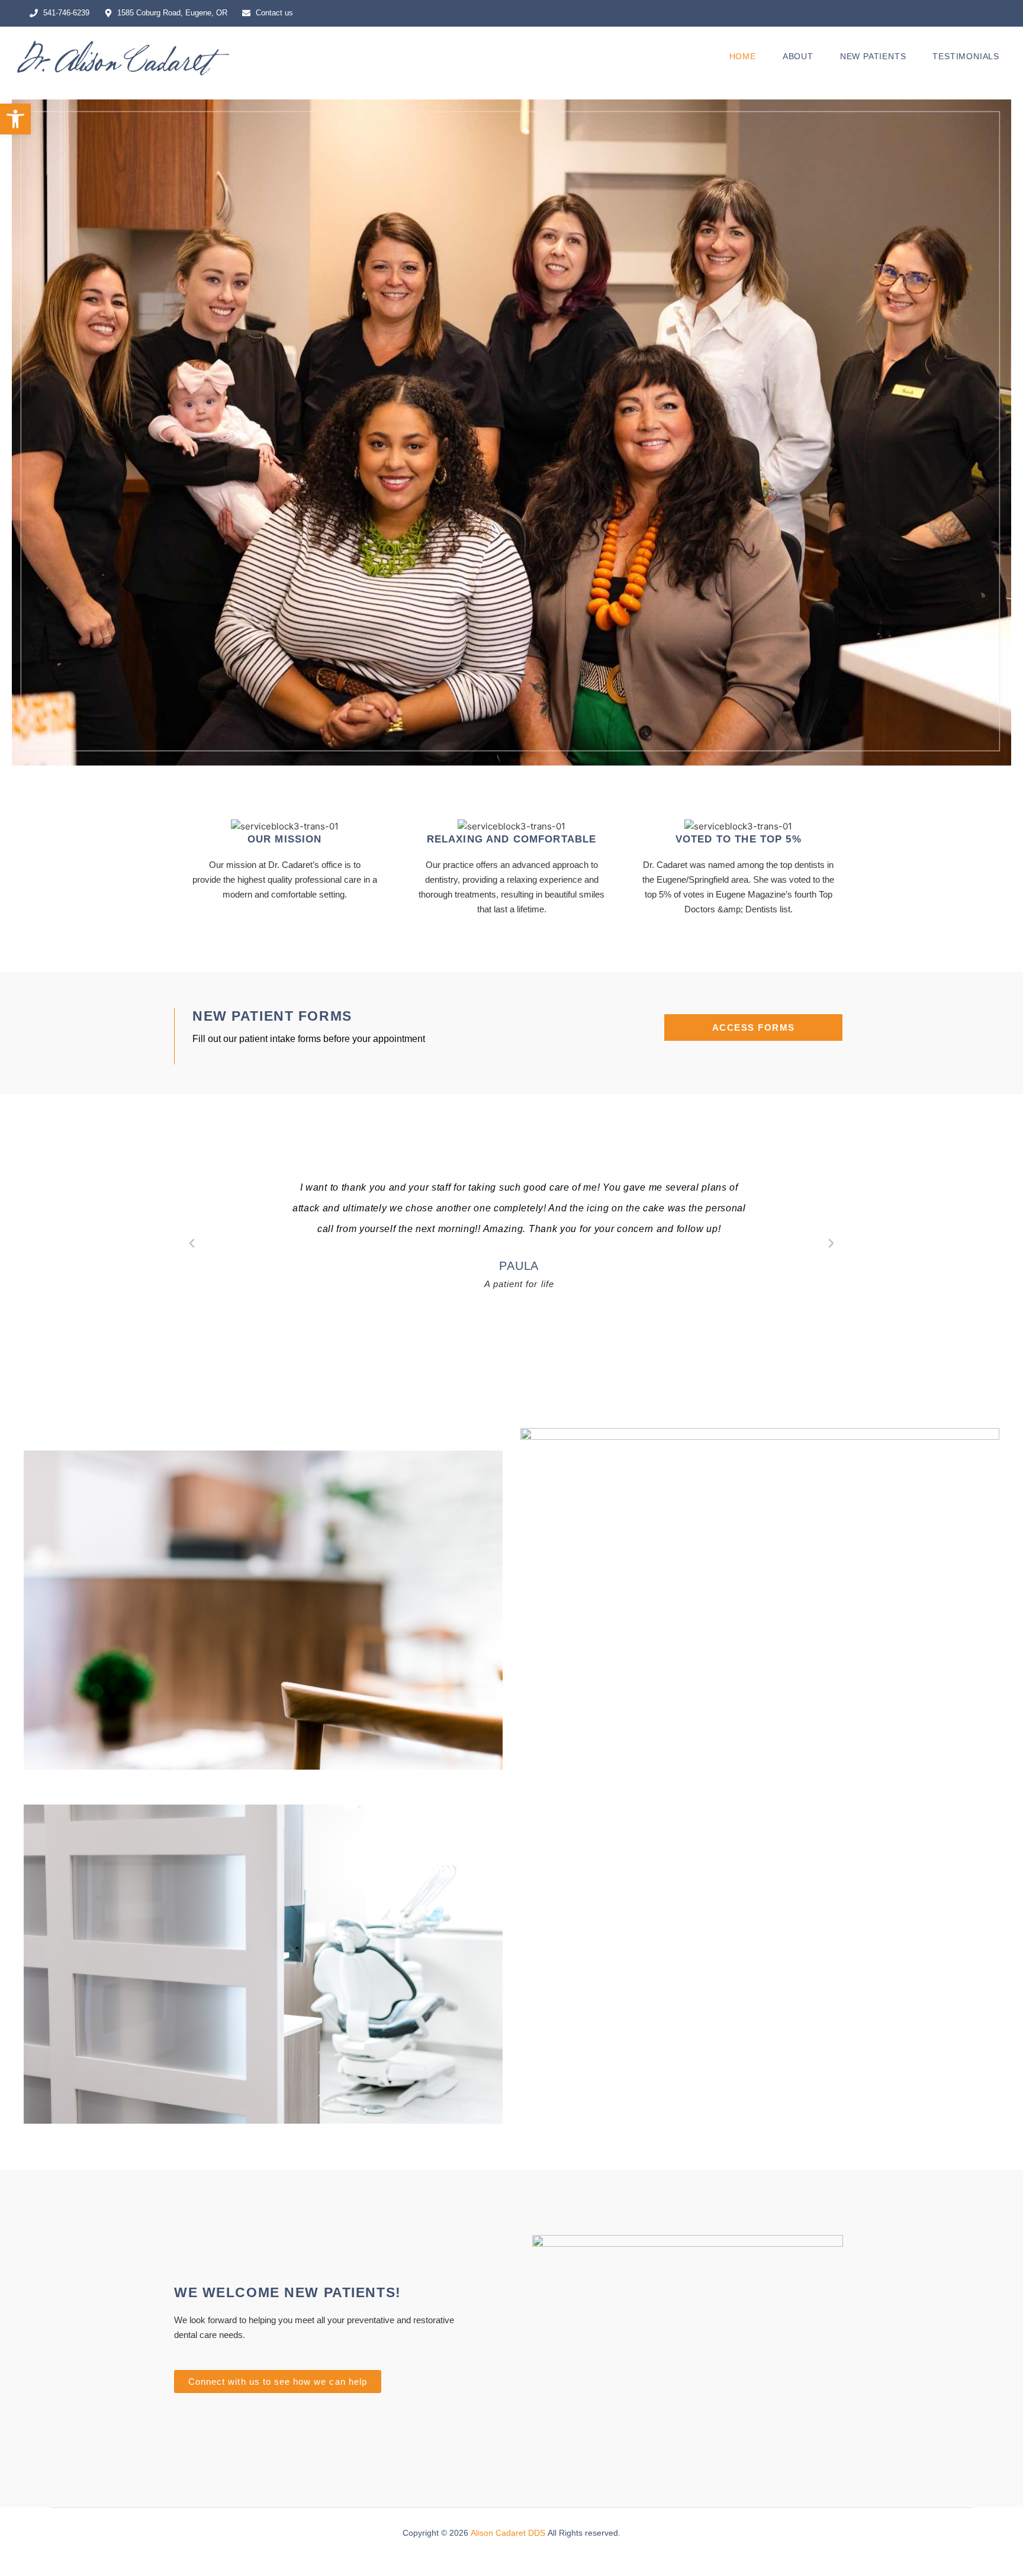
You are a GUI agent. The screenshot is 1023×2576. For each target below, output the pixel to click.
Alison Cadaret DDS (508, 2533)
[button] (15, 119)
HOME (743, 57)
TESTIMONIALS (966, 57)
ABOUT (798, 57)
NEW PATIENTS (873, 57)
